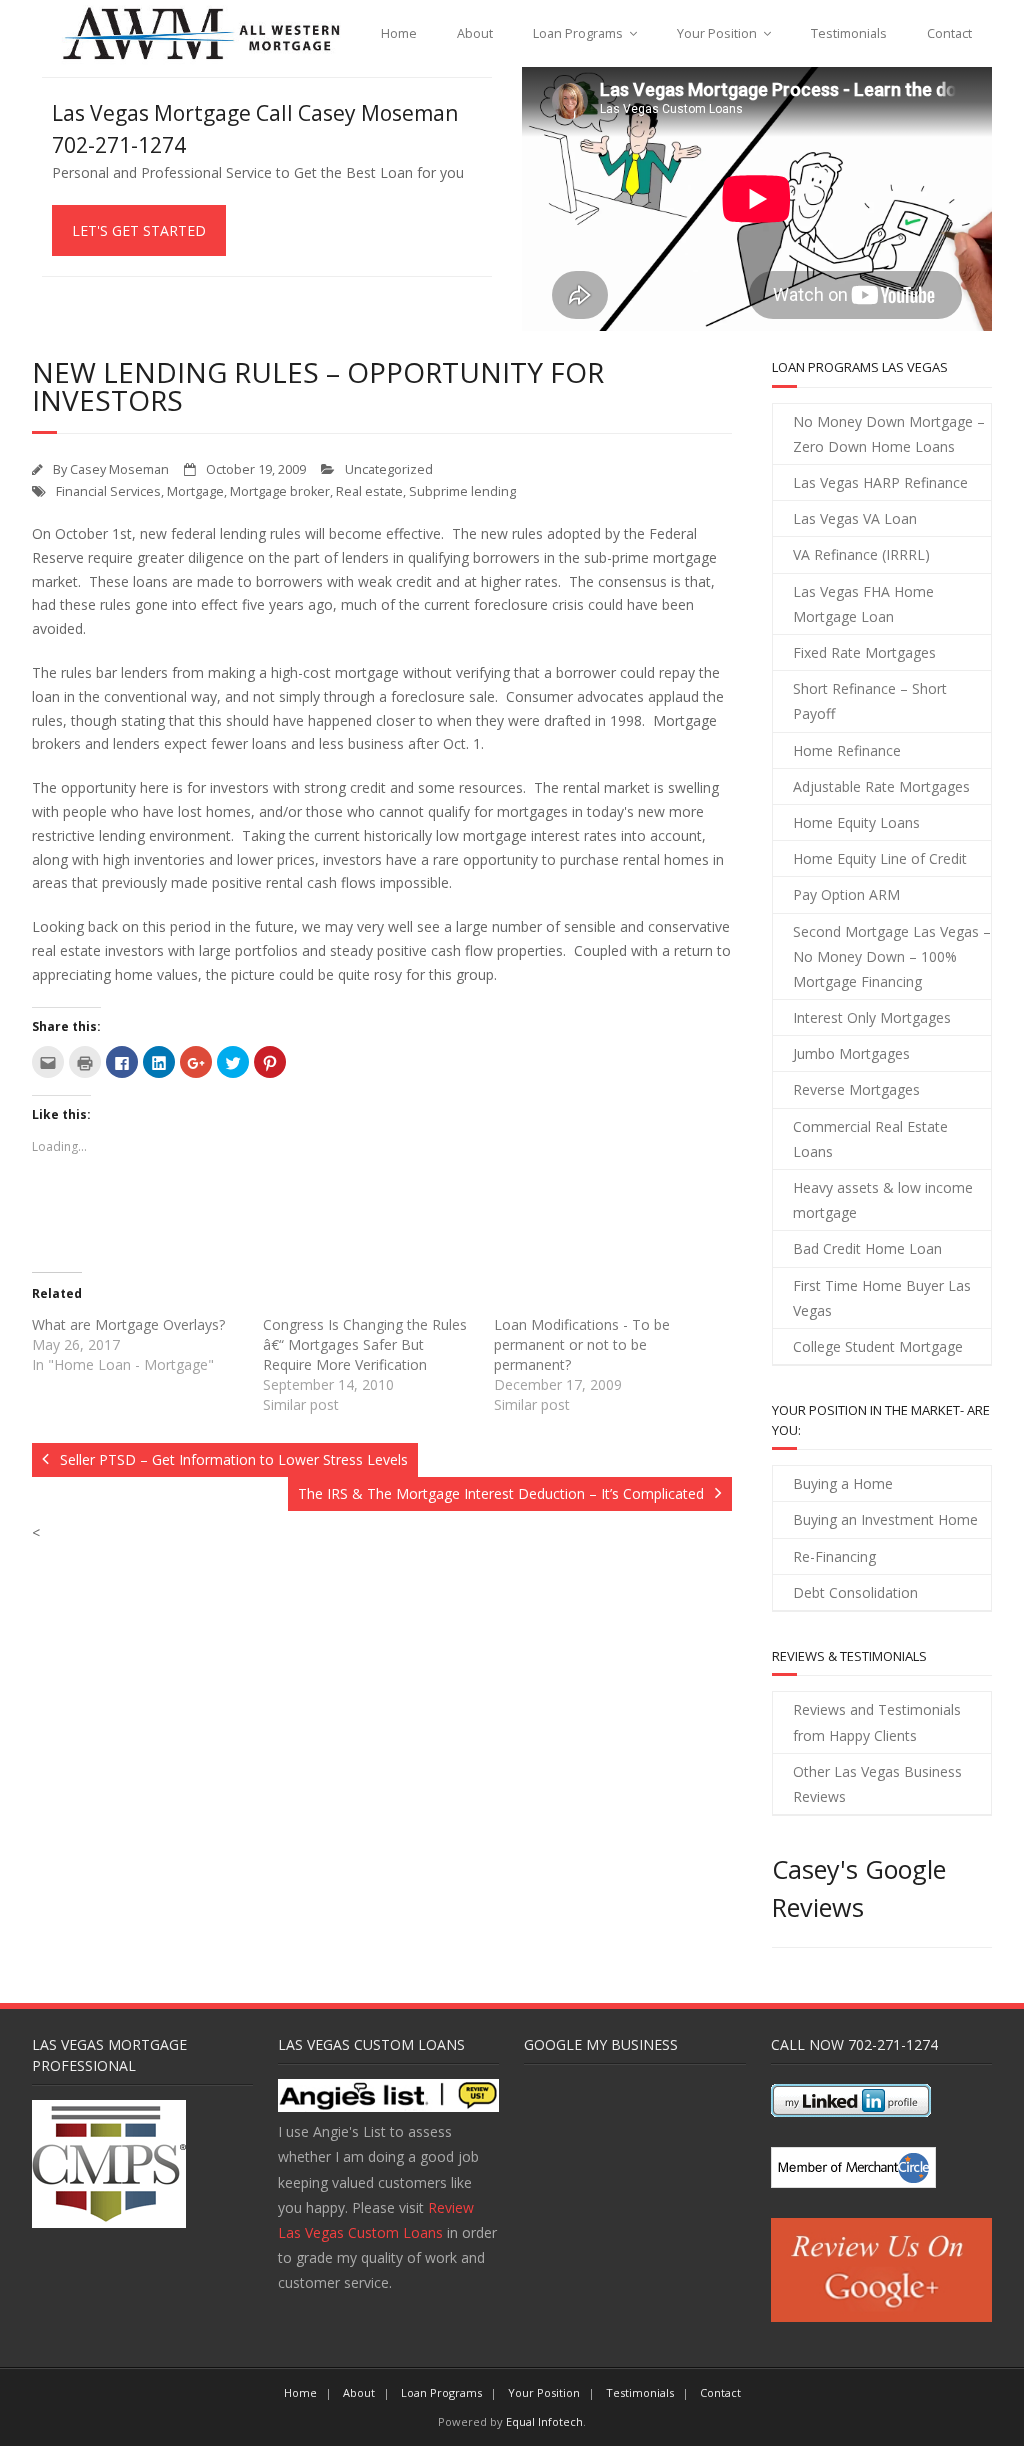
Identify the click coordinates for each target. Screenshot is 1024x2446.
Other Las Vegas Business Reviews (877, 1784)
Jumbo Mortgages (851, 1053)
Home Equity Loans (856, 822)
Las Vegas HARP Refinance (880, 482)
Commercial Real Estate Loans (870, 1139)
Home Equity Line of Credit (880, 858)
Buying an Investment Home (885, 1519)
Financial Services (108, 491)
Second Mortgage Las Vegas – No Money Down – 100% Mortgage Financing (892, 956)
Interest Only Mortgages (872, 1017)
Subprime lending (462, 491)
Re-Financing (834, 1556)
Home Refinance (847, 750)
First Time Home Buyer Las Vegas (882, 1298)
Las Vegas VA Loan (855, 518)
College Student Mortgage (878, 1346)
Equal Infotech (544, 2421)
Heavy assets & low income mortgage (883, 1200)
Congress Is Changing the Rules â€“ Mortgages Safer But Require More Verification (365, 1344)
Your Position (717, 33)
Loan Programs (578, 33)
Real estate (369, 491)
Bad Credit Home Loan (867, 1248)
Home (399, 33)
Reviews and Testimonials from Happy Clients (877, 1722)
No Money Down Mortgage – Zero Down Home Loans (889, 434)
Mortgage (195, 491)
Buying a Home (843, 1483)
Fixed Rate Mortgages (864, 652)
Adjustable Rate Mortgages (881, 786)
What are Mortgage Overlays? (128, 1324)
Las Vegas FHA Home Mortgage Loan (863, 604)
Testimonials (849, 33)
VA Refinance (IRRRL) (861, 554)
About (475, 33)
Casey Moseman (119, 469)
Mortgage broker (280, 491)
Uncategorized (389, 469)
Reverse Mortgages (856, 1089)
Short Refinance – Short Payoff (870, 701)
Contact (949, 33)
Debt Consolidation (855, 1592)
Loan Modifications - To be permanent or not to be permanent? (582, 1344)
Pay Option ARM (846, 894)
